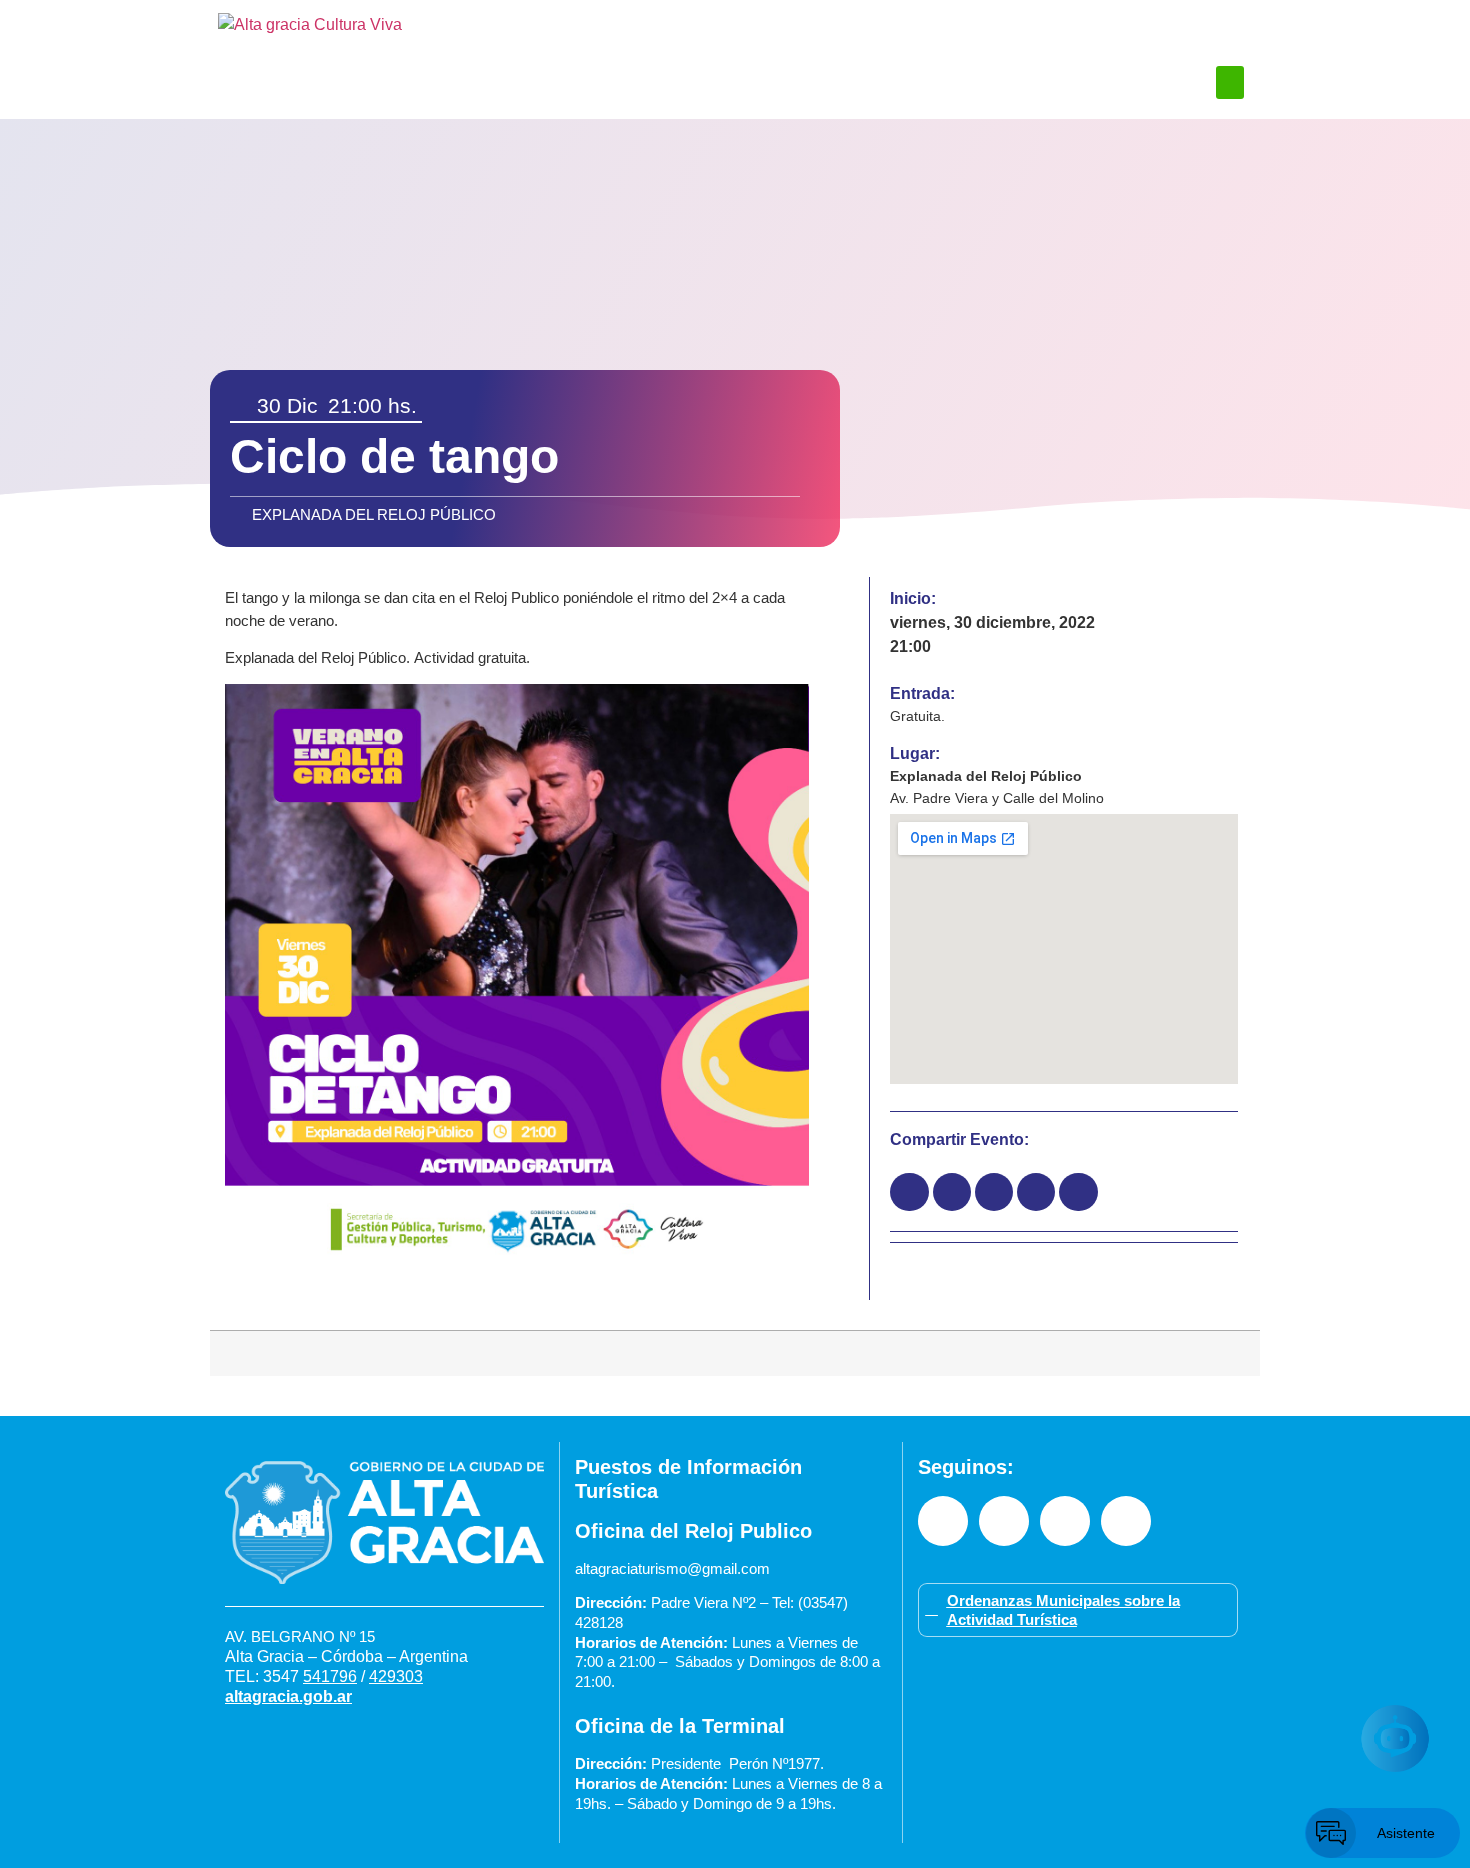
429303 (396, 1676)
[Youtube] (1065, 1521)
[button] (1230, 82)
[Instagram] (1004, 1521)
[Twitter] (1126, 1521)
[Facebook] (943, 1521)
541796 (330, 1676)
